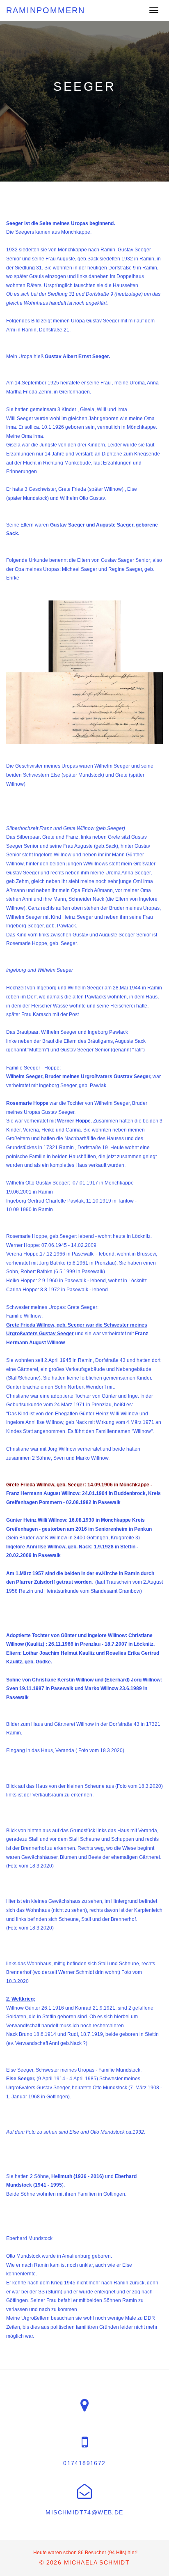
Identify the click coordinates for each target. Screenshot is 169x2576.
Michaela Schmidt (97, 2562)
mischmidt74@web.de (84, 2512)
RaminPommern (46, 10)
